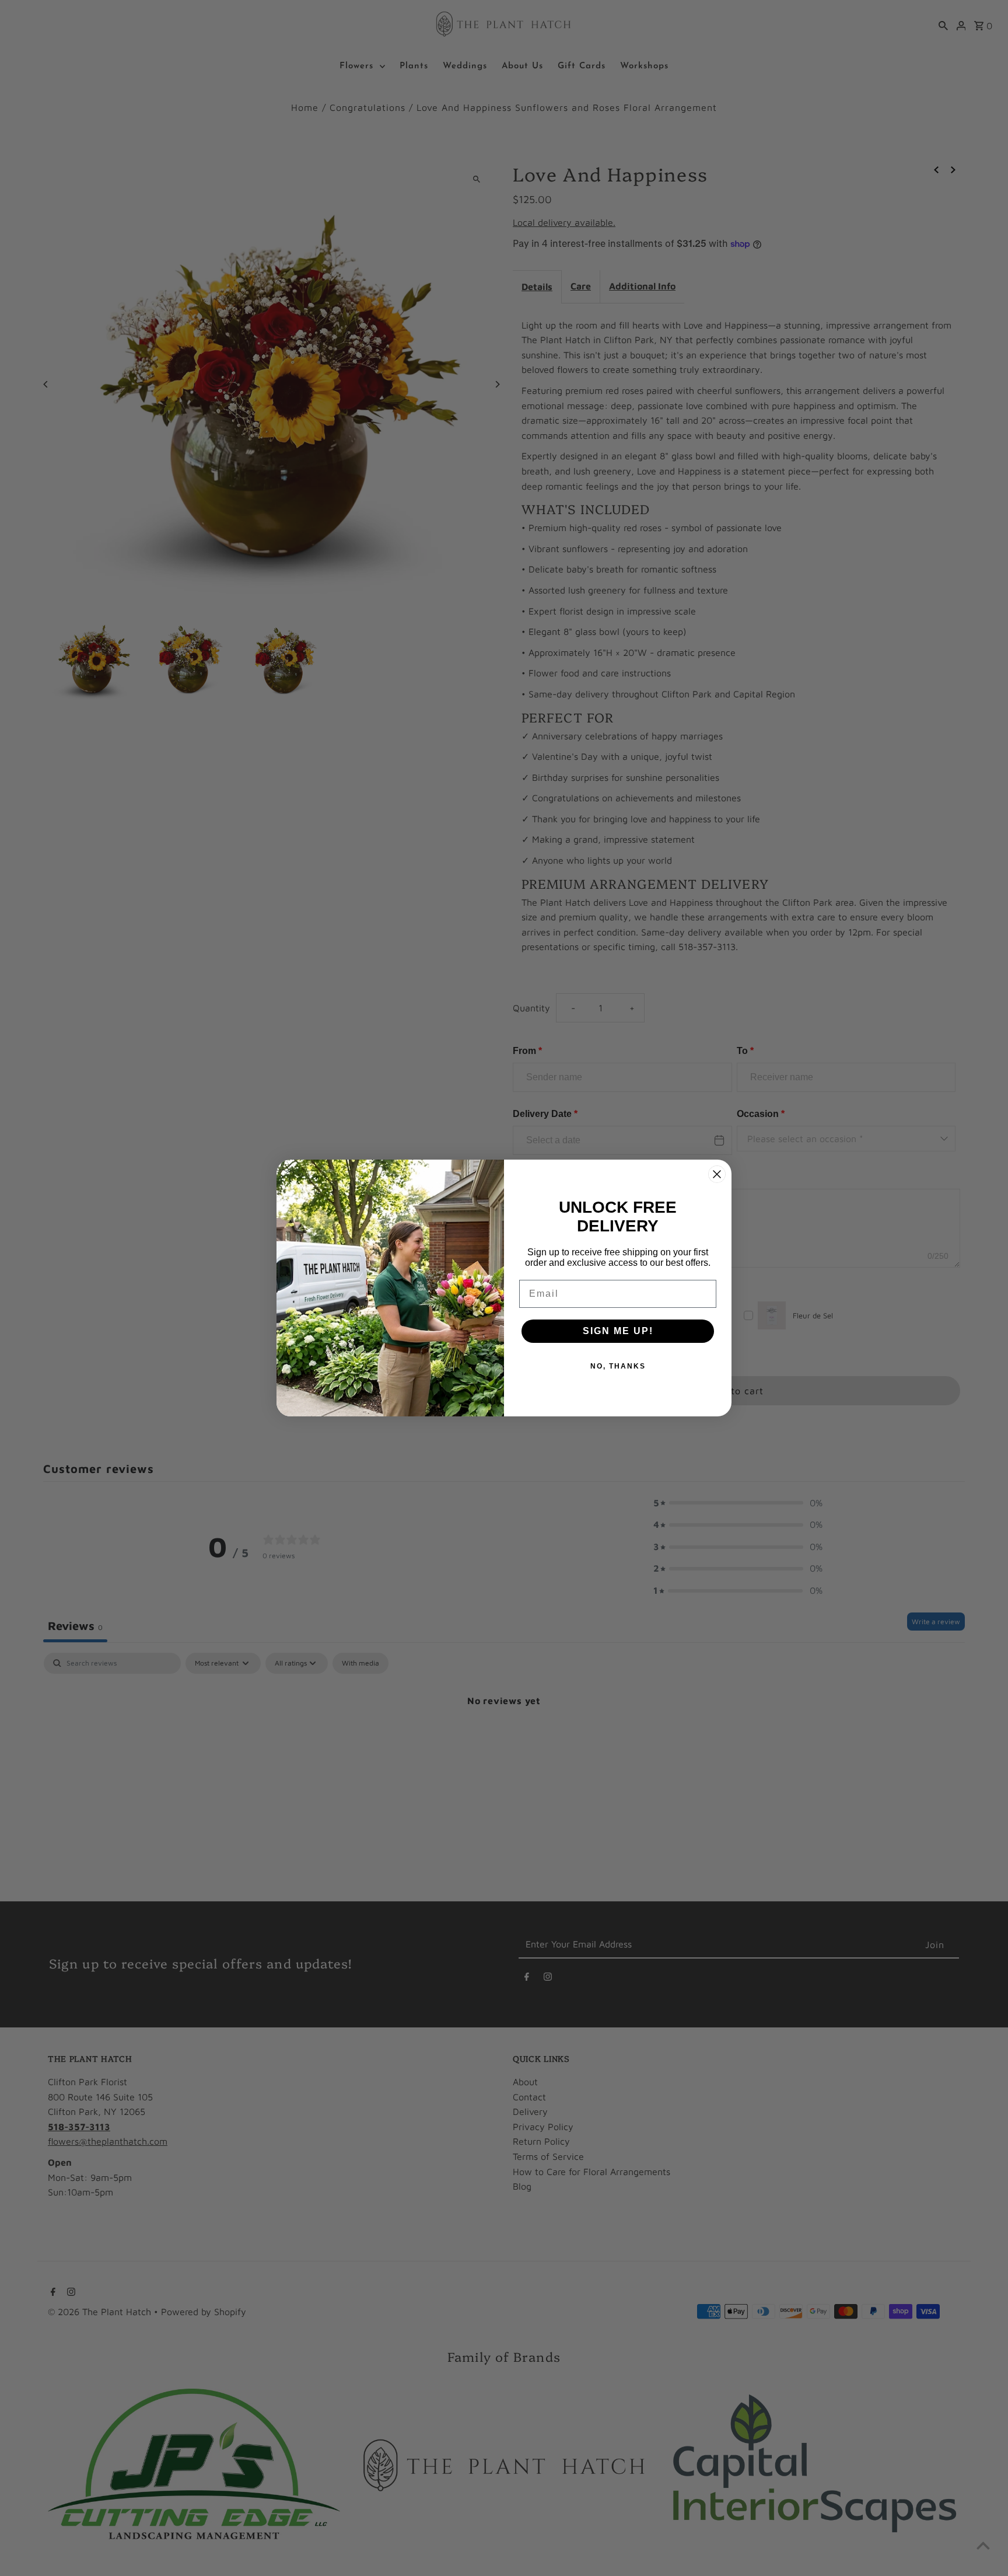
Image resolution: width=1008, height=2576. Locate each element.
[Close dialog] (717, 1174)
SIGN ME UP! (618, 1331)
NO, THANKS (618, 1366)
